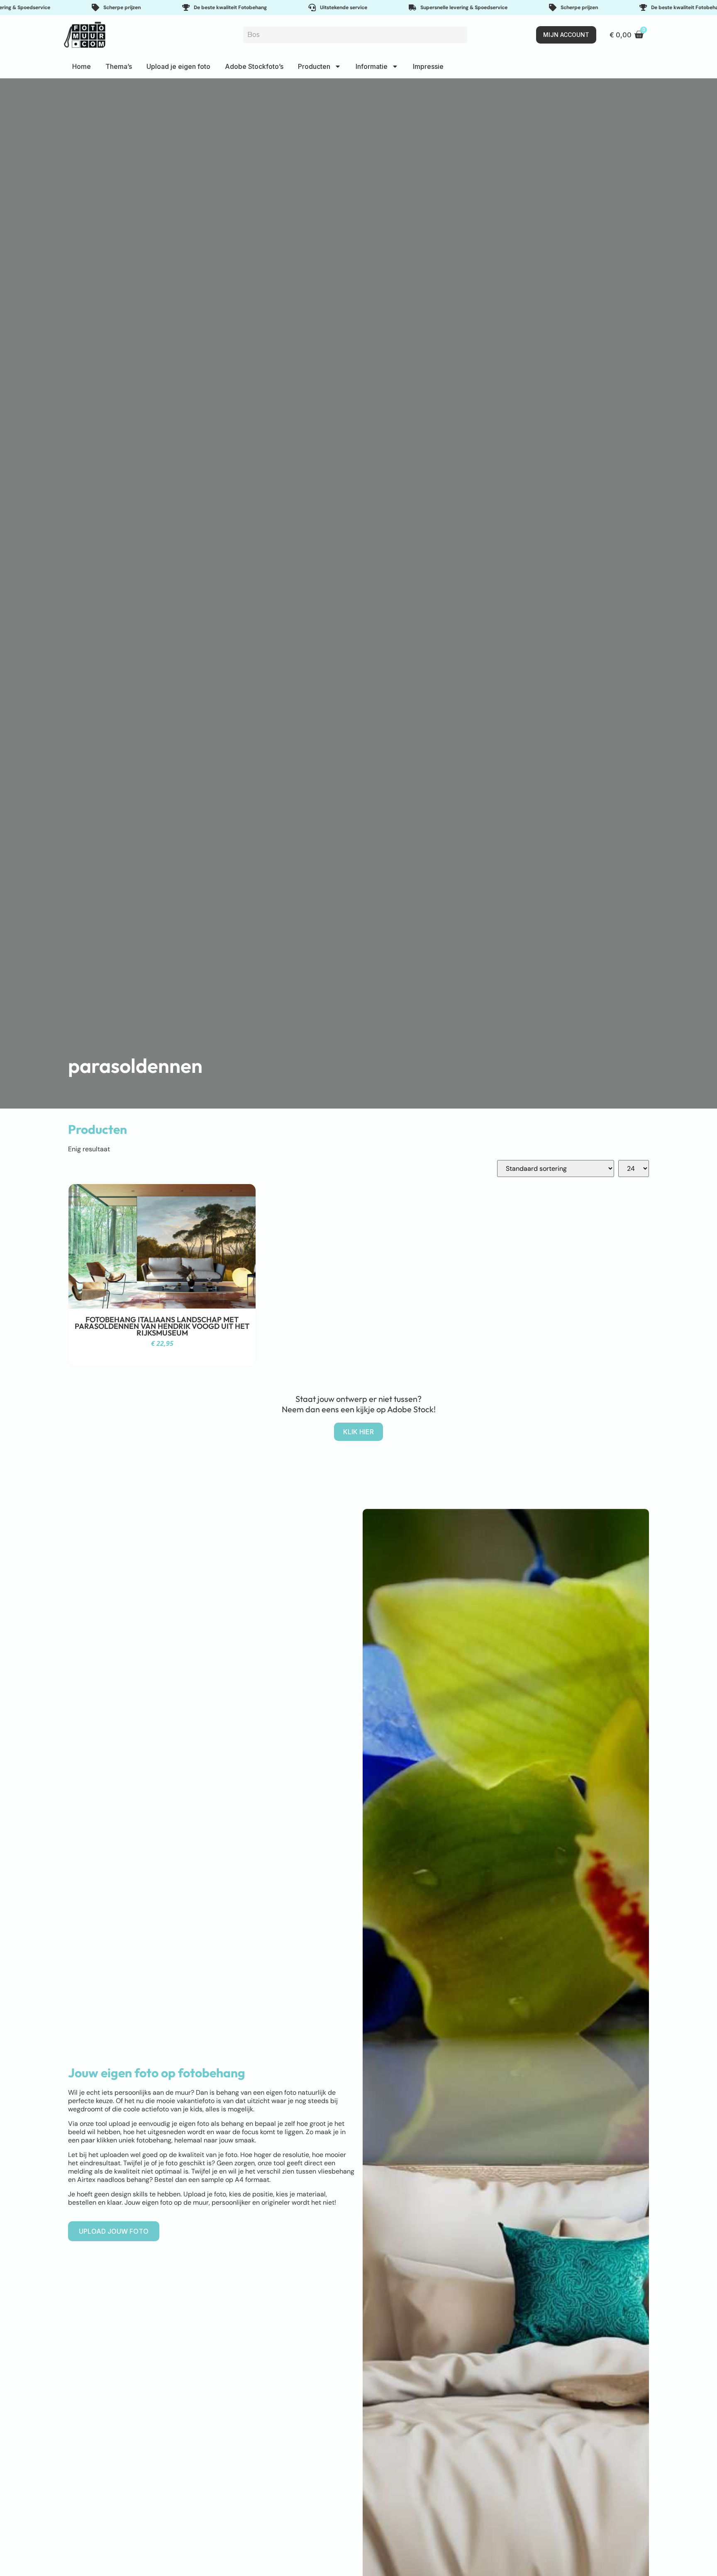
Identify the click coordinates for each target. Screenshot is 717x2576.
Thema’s (119, 66)
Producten (314, 66)
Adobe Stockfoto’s (254, 66)
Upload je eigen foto (178, 66)
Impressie (428, 66)
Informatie (372, 66)
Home (82, 66)
